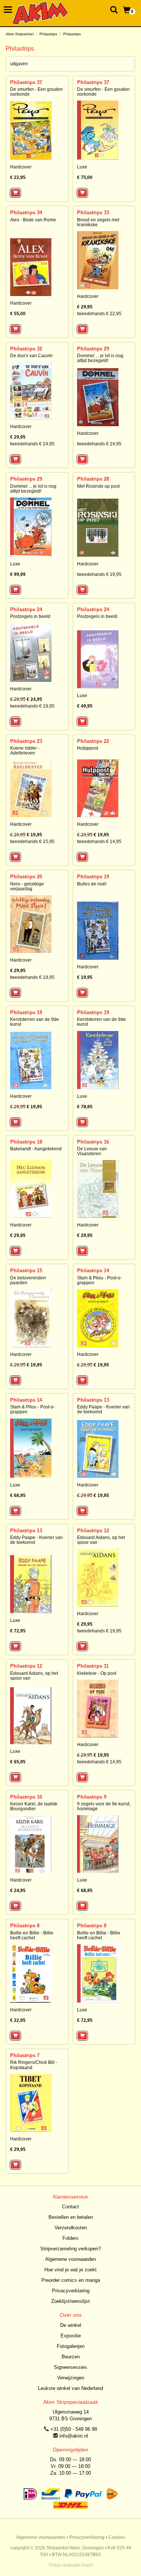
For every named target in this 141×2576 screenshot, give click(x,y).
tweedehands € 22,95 (99, 314)
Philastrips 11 (93, 1666)
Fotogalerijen (71, 2346)
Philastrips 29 (93, 349)
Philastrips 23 (26, 741)
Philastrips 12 (93, 1531)
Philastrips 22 (93, 741)
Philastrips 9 (92, 1797)
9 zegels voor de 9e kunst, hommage (104, 1806)
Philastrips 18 (26, 1142)
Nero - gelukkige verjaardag (27, 886)
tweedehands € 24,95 (32, 444)
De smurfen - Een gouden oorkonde (36, 92)
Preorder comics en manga (71, 2280)
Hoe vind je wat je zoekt (70, 2270)
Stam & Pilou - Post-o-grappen (99, 1280)
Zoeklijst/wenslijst (70, 2301)
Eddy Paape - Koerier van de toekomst (103, 1409)
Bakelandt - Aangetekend (36, 1149)
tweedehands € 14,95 (99, 842)
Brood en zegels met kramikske (98, 222)
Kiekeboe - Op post (97, 1673)
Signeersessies (70, 2367)
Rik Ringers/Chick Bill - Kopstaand (34, 2065)
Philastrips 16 (93, 1142)
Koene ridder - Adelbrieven (25, 751)
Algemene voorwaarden (70, 2259)
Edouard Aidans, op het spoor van (101, 1540)
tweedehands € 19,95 (99, 574)
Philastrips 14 (93, 1271)
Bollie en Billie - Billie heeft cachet (32, 1935)
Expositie (71, 2336)
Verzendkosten (71, 2228)
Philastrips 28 (93, 479)
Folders (70, 2238)
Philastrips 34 (26, 213)
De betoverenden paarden (28, 1280)
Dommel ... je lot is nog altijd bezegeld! (100, 358)
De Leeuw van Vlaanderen (92, 1151)
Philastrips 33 (93, 213)
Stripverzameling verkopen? (70, 2249)
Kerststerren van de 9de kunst (35, 1022)
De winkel (71, 2325)
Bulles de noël (92, 884)
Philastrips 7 (25, 2055)
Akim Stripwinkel (20, 34)
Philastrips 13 (93, 1400)
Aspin (87, 2565)
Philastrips (48, 34)
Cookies (117, 2537)
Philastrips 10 (26, 1797)
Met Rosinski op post (98, 486)
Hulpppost (88, 748)
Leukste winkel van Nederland (70, 2388)
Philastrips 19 (93, 877)
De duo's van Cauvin (31, 356)
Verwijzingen (71, 2378)
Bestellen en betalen (71, 2217)
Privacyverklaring (71, 2291)
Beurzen (71, 2357)
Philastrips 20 (26, 877)
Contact (70, 2207)
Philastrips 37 (26, 82)
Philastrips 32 (26, 349)
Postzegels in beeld (30, 616)
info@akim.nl (74, 2436)
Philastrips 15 (26, 1271)
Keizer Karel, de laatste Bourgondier (34, 1806)
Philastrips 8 (25, 1926)
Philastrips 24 (26, 609)
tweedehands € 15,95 (32, 842)
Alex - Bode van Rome (33, 220)
